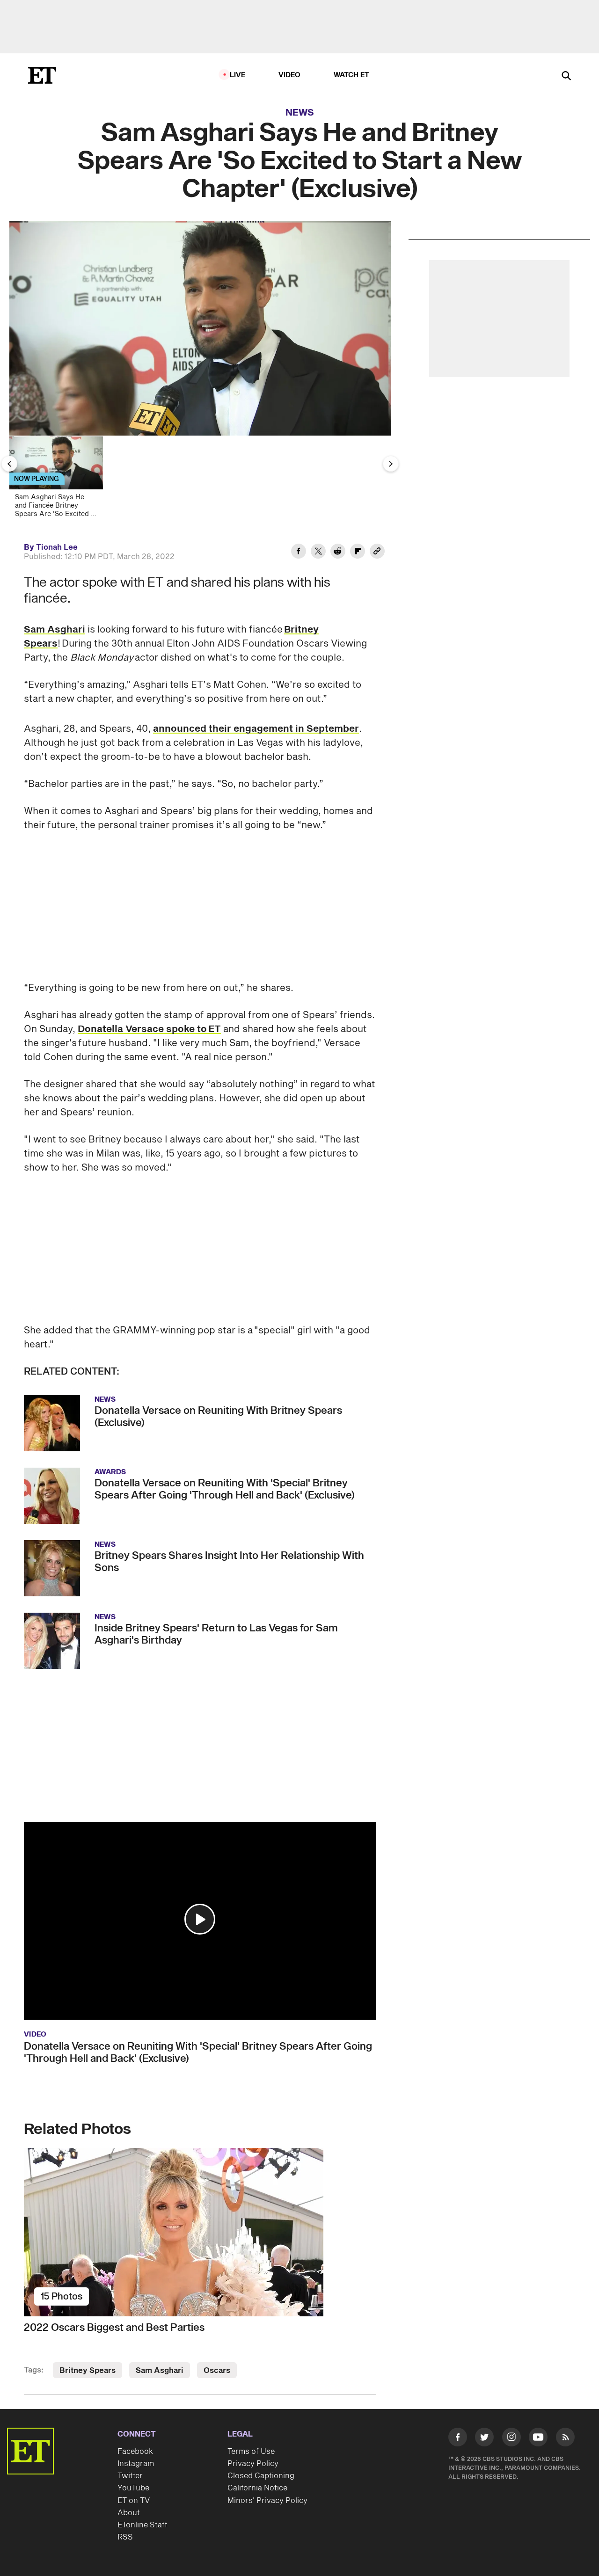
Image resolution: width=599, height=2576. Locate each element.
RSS (125, 2537)
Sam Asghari (55, 630)
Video (290, 75)
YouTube (133, 2488)
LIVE (238, 75)
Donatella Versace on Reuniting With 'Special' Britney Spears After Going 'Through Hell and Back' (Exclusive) (198, 2052)
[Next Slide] (391, 464)
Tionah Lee (57, 547)
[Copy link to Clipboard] (377, 553)
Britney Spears (88, 2371)
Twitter (130, 2476)
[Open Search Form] (566, 76)
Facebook (135, 2452)
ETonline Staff (142, 2525)
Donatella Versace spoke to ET (149, 1029)
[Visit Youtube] (538, 2437)
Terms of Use (251, 2452)
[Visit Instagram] (511, 2439)
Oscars (217, 2371)
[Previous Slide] (9, 464)
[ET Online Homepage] (42, 75)
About (129, 2513)
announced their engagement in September (256, 729)
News (300, 113)
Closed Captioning (261, 2476)
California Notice (257, 2488)
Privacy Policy (253, 2464)
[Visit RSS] (565, 2439)
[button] (200, 1919)
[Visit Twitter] (484, 2439)
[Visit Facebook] (458, 2439)
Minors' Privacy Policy (267, 2501)
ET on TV (134, 2501)
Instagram (136, 2464)
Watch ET (352, 75)
